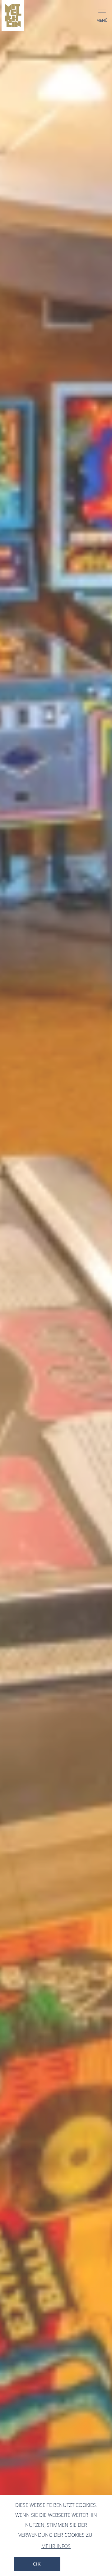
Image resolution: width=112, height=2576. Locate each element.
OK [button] (37, 2564)
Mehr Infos (56, 2546)
